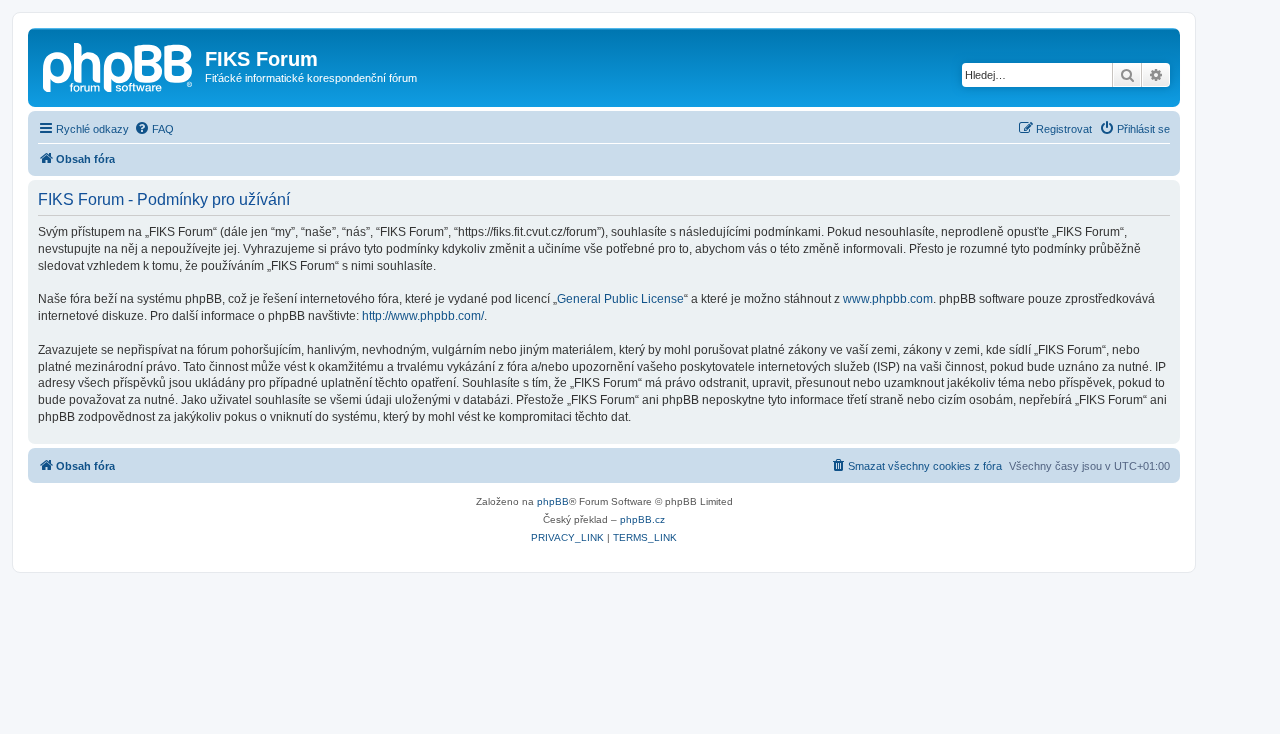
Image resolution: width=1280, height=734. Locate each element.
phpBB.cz (642, 519)
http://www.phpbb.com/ (423, 316)
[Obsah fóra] (119, 65)
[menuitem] (154, 129)
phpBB (553, 501)
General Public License (620, 299)
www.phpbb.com (888, 299)
